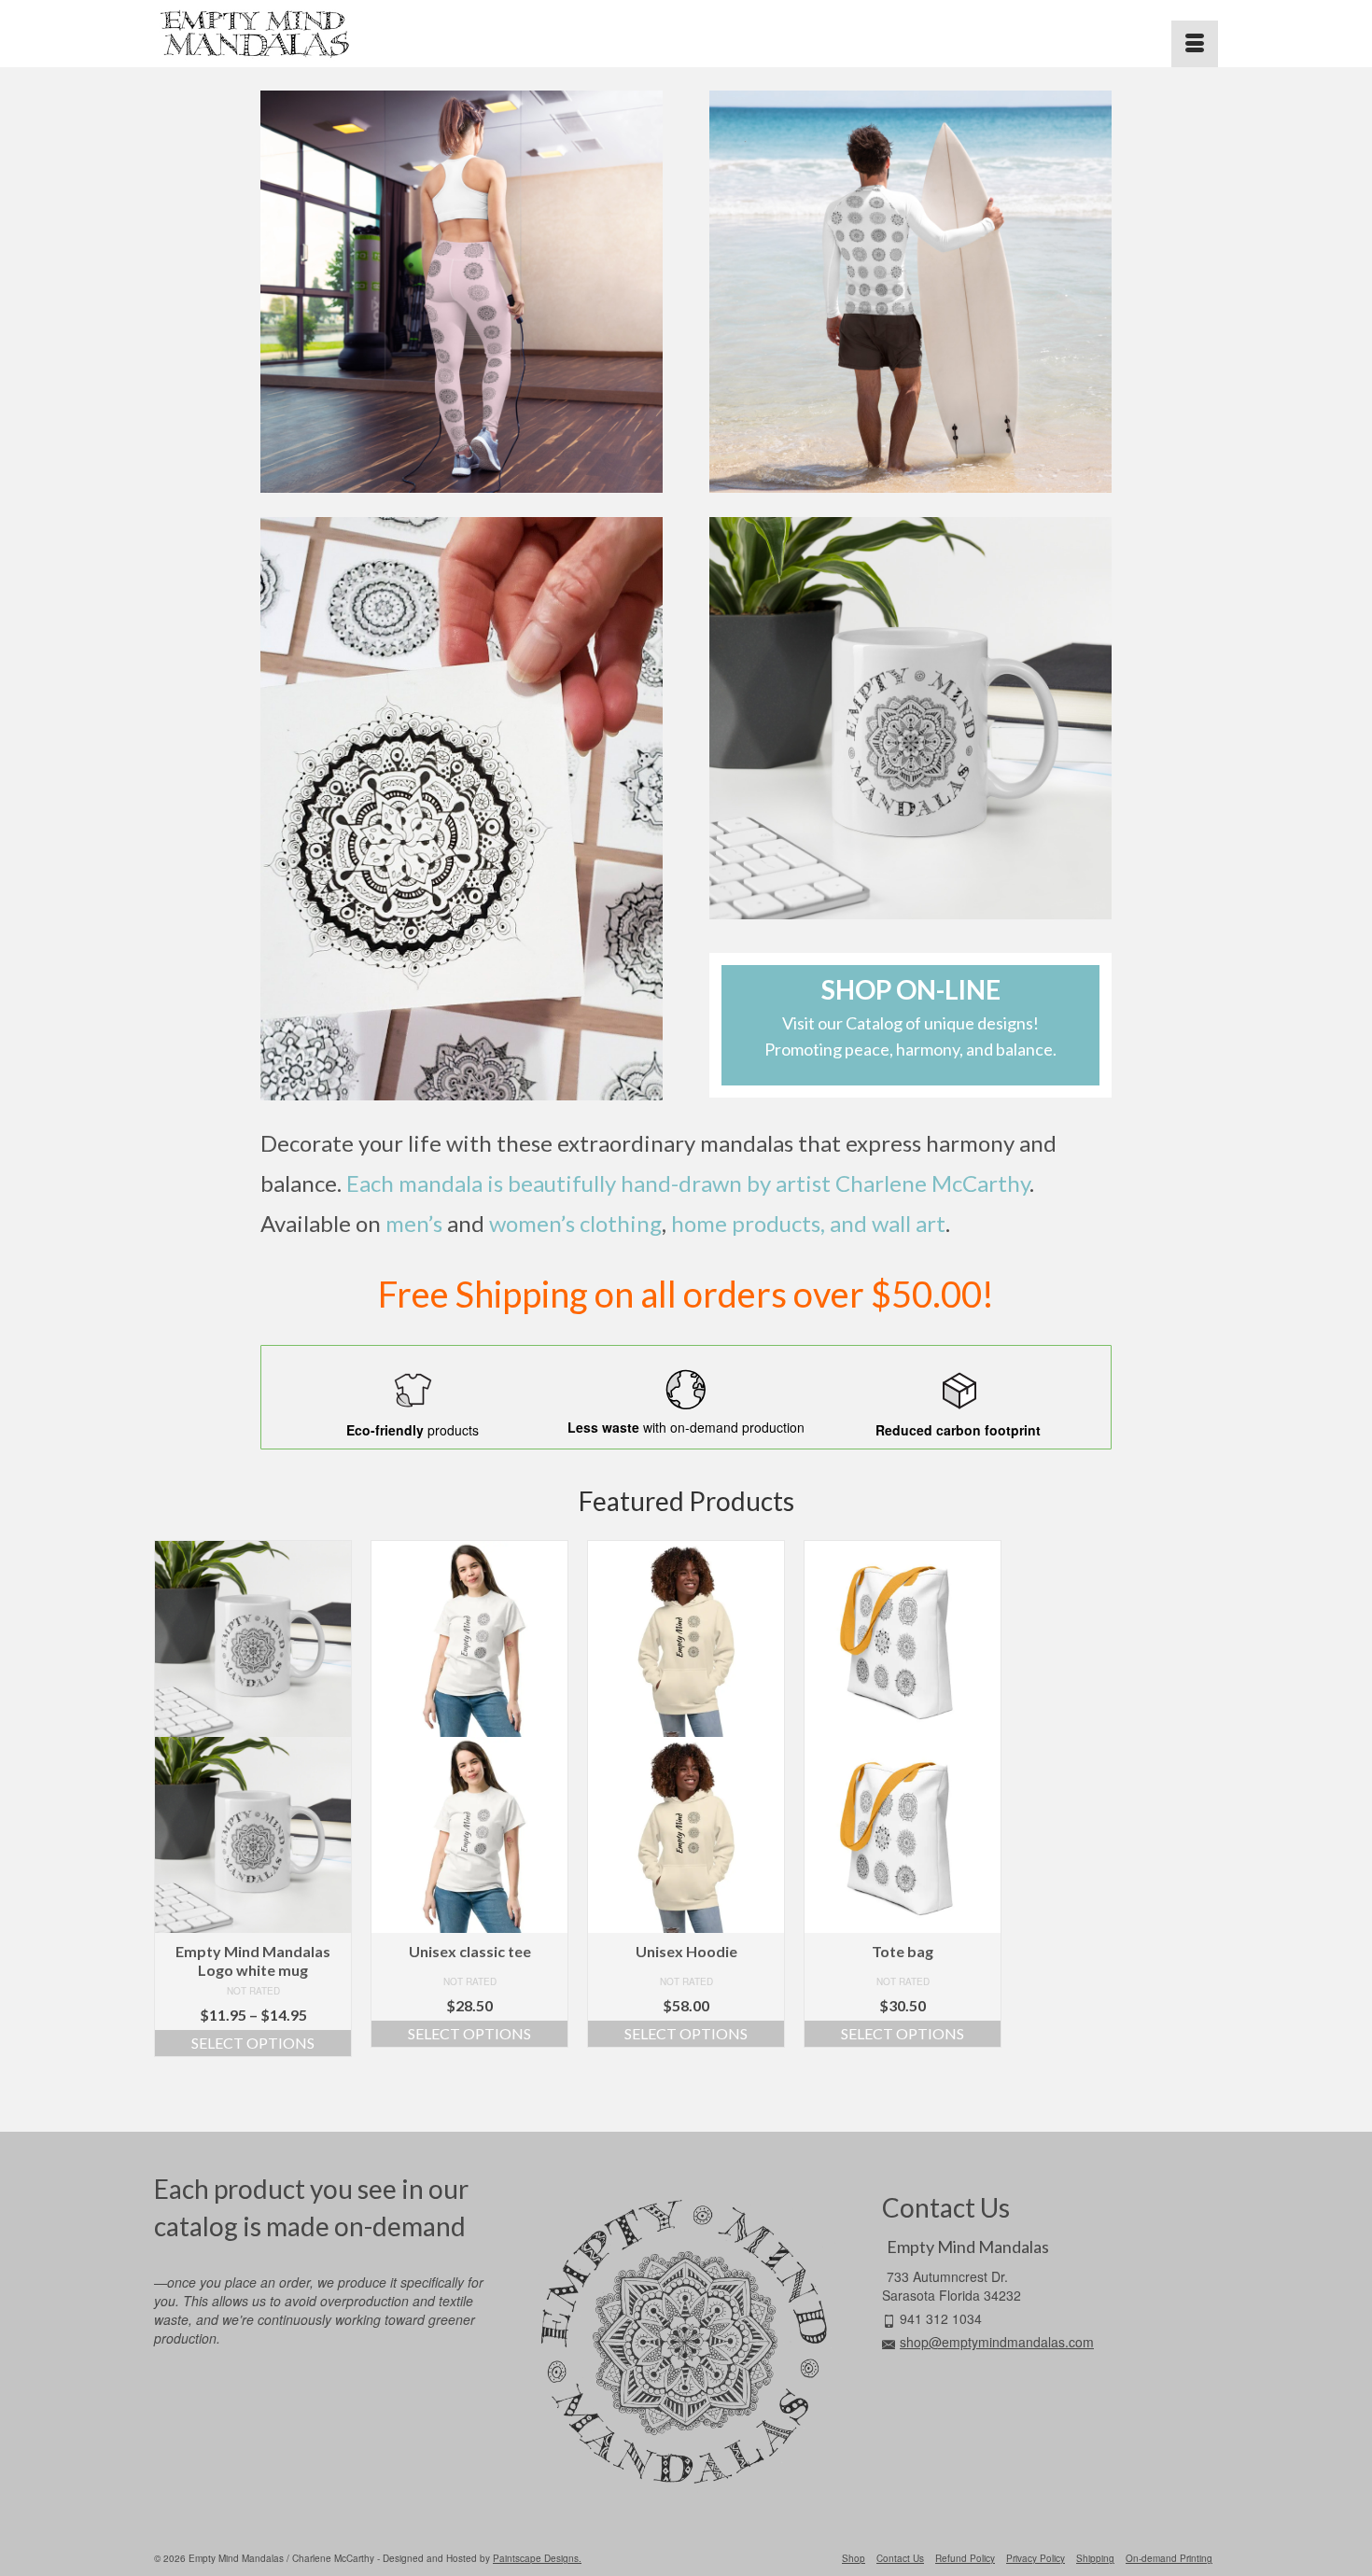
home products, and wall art (808, 1223)
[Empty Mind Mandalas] (322, 34)
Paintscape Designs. (537, 2558)
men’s (414, 1223)
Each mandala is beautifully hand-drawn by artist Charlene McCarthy (688, 1183)
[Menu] (1195, 44)
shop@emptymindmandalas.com (997, 2342)
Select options (253, 2043)
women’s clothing (575, 1223)
